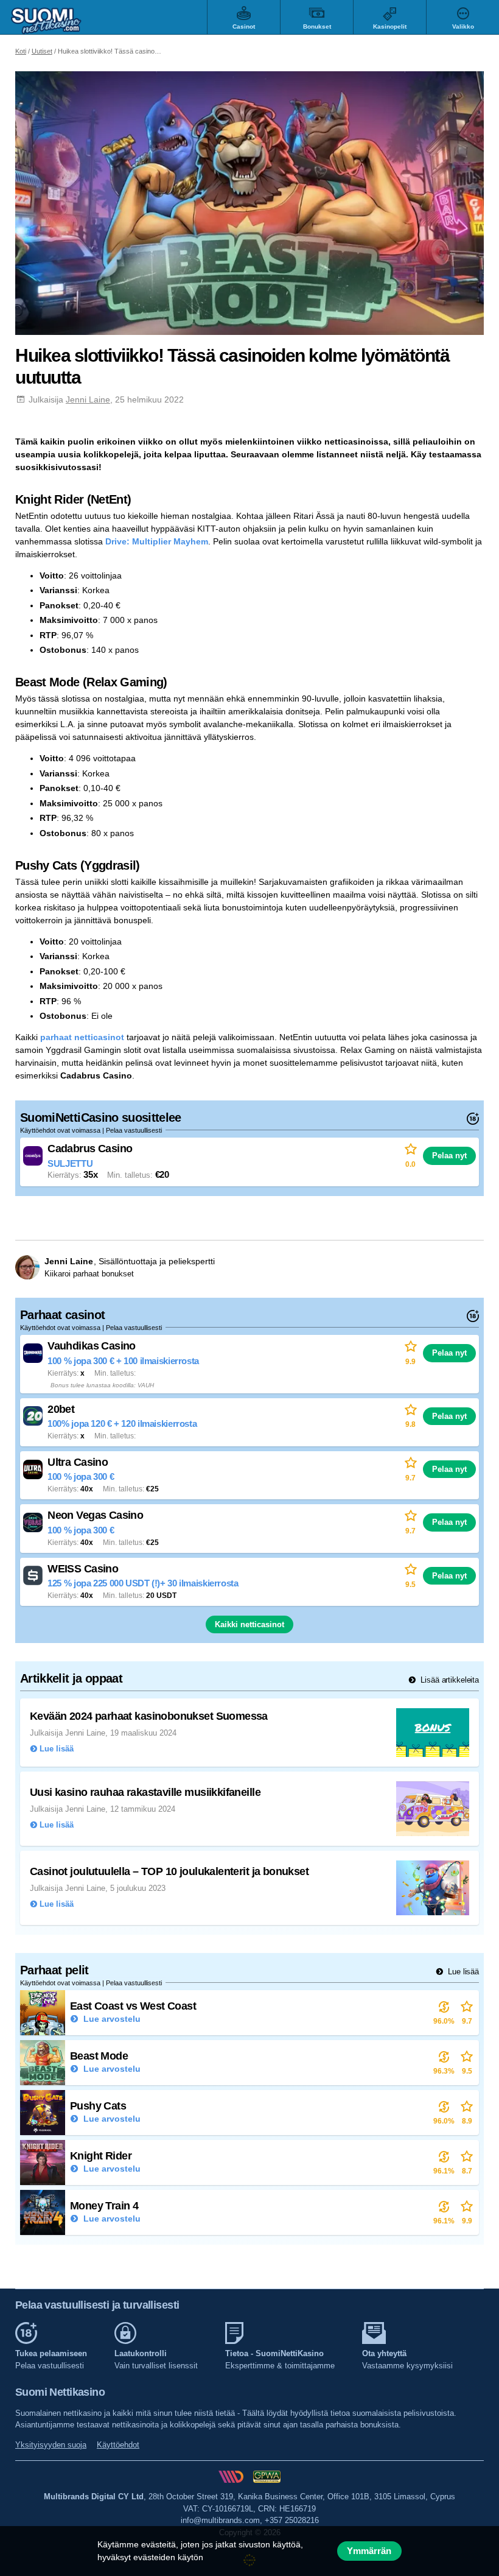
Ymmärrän (369, 2551)
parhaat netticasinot (82, 1037)
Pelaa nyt (449, 1156)
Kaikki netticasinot (249, 1624)
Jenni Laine (88, 399)
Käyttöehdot (118, 2445)
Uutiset (42, 51)
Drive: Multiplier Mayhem (157, 541)
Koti (21, 51)
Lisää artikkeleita (448, 1680)
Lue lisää (462, 1972)
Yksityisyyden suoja (51, 2445)
